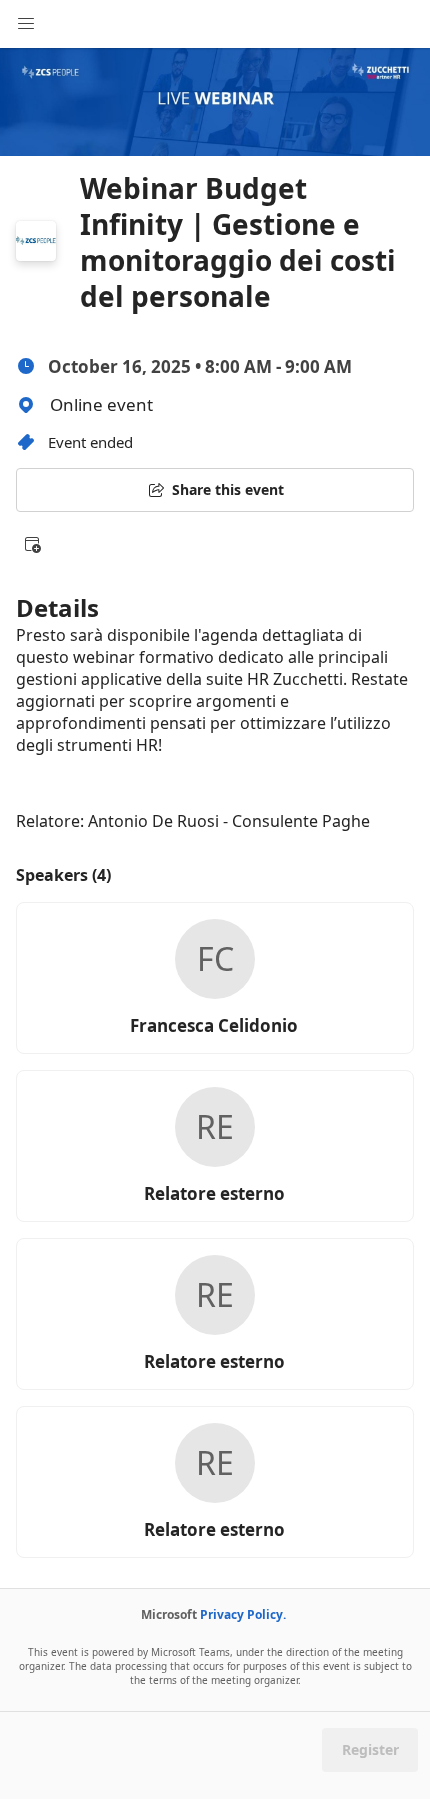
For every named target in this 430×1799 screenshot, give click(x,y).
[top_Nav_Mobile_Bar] (26, 24)
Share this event (228, 489)
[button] (32, 544)
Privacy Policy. (243, 1614)
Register (370, 1749)
